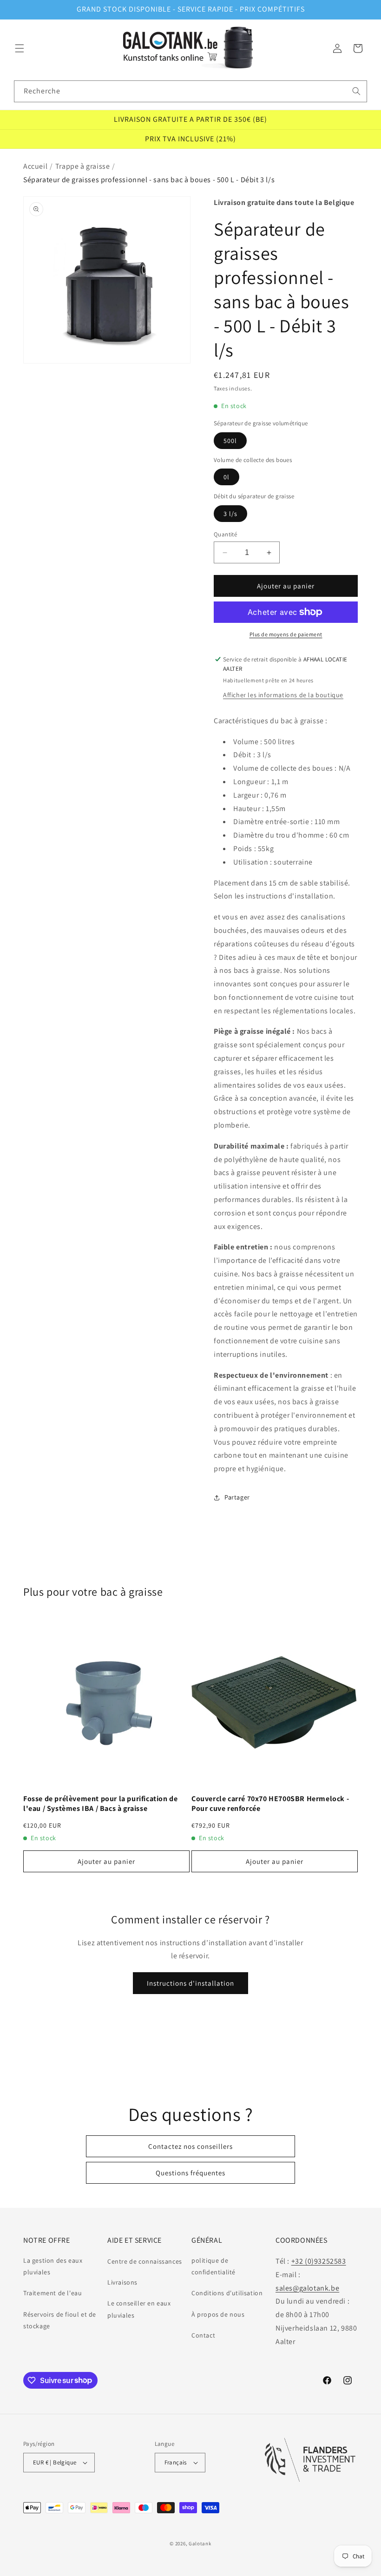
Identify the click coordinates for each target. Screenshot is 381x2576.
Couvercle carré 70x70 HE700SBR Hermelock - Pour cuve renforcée (270, 1804)
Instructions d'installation (190, 1983)
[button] (20, 48)
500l (230, 441)
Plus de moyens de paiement (286, 634)
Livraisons (122, 2282)
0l (227, 477)
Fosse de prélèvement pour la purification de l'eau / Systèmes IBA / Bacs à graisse (100, 1804)
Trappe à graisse (83, 166)
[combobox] (190, 91)
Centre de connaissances (145, 2261)
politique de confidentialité (213, 2266)
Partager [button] (237, 1497)
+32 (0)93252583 (319, 2261)
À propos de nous (218, 2314)
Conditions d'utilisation (227, 2293)
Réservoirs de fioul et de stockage (60, 2320)
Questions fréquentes (190, 2173)
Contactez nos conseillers (190, 2146)
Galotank (200, 2543)
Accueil (35, 166)
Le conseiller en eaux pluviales (139, 2309)
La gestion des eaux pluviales (53, 2266)
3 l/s (230, 514)
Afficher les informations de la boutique (283, 695)
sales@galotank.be (307, 2288)
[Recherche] (356, 91)
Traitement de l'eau (53, 2293)
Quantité (225, 534)
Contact (203, 2335)
